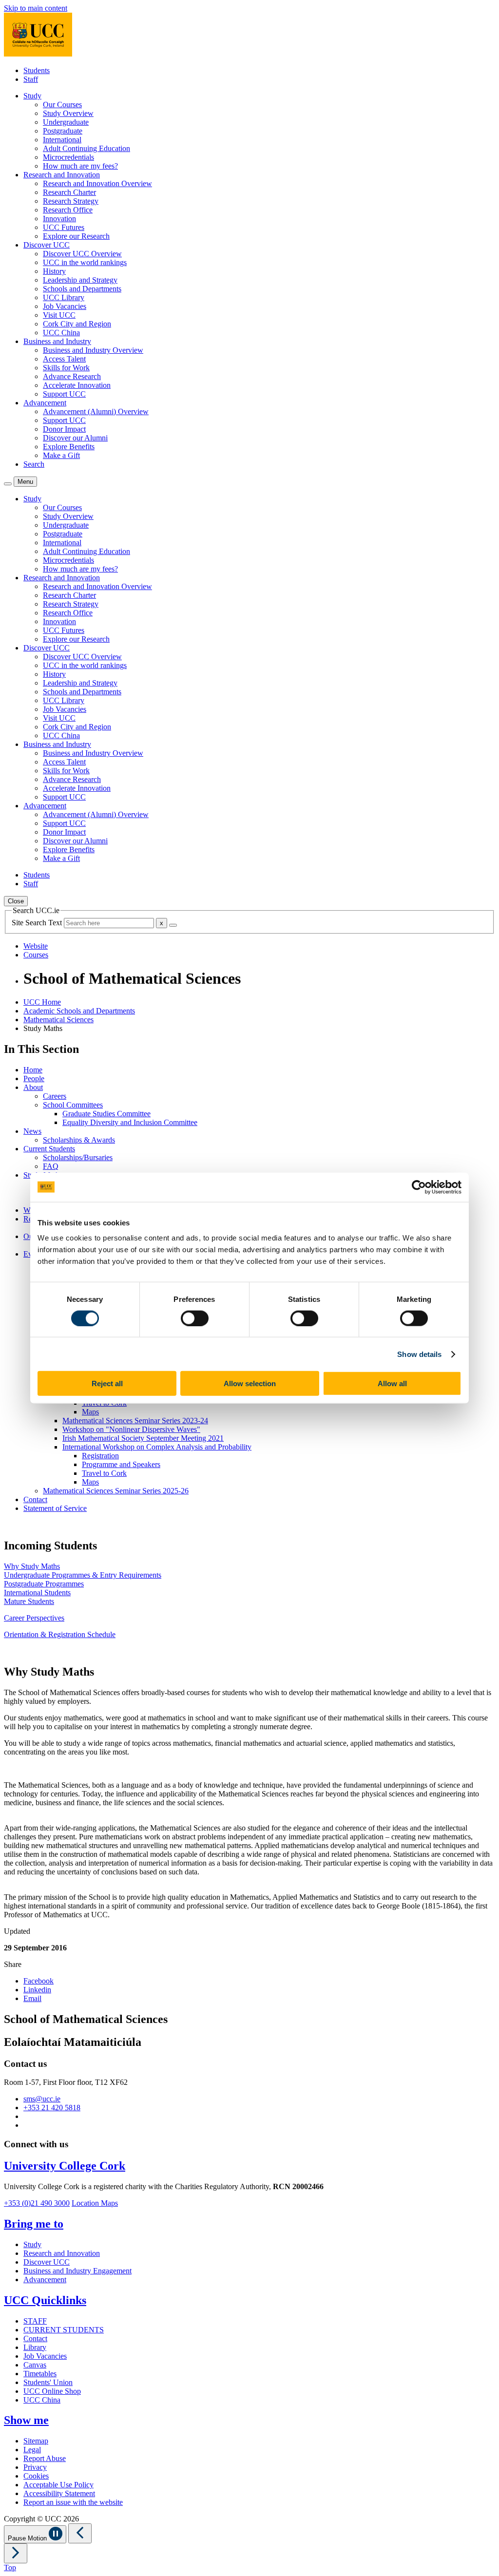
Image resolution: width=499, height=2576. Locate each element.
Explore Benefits (69, 447)
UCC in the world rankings (85, 262)
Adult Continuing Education (86, 148)
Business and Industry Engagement (77, 2271)
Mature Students (29, 1601)
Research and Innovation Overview (97, 183)
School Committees (73, 1105)
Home (33, 1070)
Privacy (35, 2467)
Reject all (107, 1383)
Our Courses (62, 105)
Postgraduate (63, 131)
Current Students (49, 1149)
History (54, 271)
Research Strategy (71, 201)
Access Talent (64, 359)
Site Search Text (38, 923)
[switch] (195, 1318)
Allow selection (250, 1383)
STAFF (35, 2321)
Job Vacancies (65, 306)
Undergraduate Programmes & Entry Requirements (83, 1575)
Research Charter (69, 192)
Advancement (45, 2280)
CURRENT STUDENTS (64, 2330)
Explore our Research (76, 236)
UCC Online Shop (52, 2391)
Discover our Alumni (75, 438)
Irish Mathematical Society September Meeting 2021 (143, 1438)
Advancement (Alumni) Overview (96, 411)
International (62, 140)
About (33, 1087)
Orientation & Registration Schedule (60, 1634)
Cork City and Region (77, 324)
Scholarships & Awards (79, 1140)
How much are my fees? (80, 166)
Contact (35, 1499)
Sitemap (36, 2441)
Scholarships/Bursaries (78, 1157)
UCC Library (64, 297)
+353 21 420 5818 (52, 2108)
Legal (32, 2450)
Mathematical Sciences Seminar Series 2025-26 (116, 1491)
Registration (100, 1456)
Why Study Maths (32, 1566)
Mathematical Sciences (58, 1020)
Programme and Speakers (121, 1464)
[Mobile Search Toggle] (8, 484)
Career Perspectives (34, 1618)
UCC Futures (64, 227)
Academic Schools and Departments (79, 1011)
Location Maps (95, 2203)
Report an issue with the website (73, 2502)
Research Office (68, 210)
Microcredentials (68, 157)
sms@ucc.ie (42, 2099)
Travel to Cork (104, 1473)
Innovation (59, 219)
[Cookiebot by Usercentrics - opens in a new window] (419, 1187)
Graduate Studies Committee (106, 1114)
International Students (37, 1593)
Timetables (40, 2374)
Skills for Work (66, 368)
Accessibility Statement (59, 2493)
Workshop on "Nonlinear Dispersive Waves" (131, 1429)
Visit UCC (59, 315)
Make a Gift (61, 455)
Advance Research (72, 376)
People (34, 1078)
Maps (90, 1412)
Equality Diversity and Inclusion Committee (130, 1122)
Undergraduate (66, 122)
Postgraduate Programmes (44, 1584)
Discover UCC (47, 2262)
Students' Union (48, 2382)
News (32, 1131)
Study (32, 2244)
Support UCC (64, 394)
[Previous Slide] (80, 2533)
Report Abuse (45, 2458)
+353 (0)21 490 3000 (37, 2203)
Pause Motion (28, 2538)
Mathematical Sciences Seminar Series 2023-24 (135, 1421)
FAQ (51, 1166)
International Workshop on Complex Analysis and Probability (157, 1447)
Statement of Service (55, 1508)
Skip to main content (36, 8)
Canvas (35, 2365)
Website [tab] (36, 946)
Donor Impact (64, 429)
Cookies (36, 2476)
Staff (31, 79)
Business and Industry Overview (93, 350)
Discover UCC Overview (82, 254)
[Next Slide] (16, 2553)
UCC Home (42, 1002)
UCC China (61, 333)
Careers (55, 1096)
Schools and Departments (82, 289)
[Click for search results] (173, 925)
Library (35, 2347)
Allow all (392, 1383)
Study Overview (68, 113)
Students (37, 70)
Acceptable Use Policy (58, 2485)
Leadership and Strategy (80, 280)
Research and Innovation (62, 2253)
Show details (419, 1354)
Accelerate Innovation (77, 385)
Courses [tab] (36, 955)
